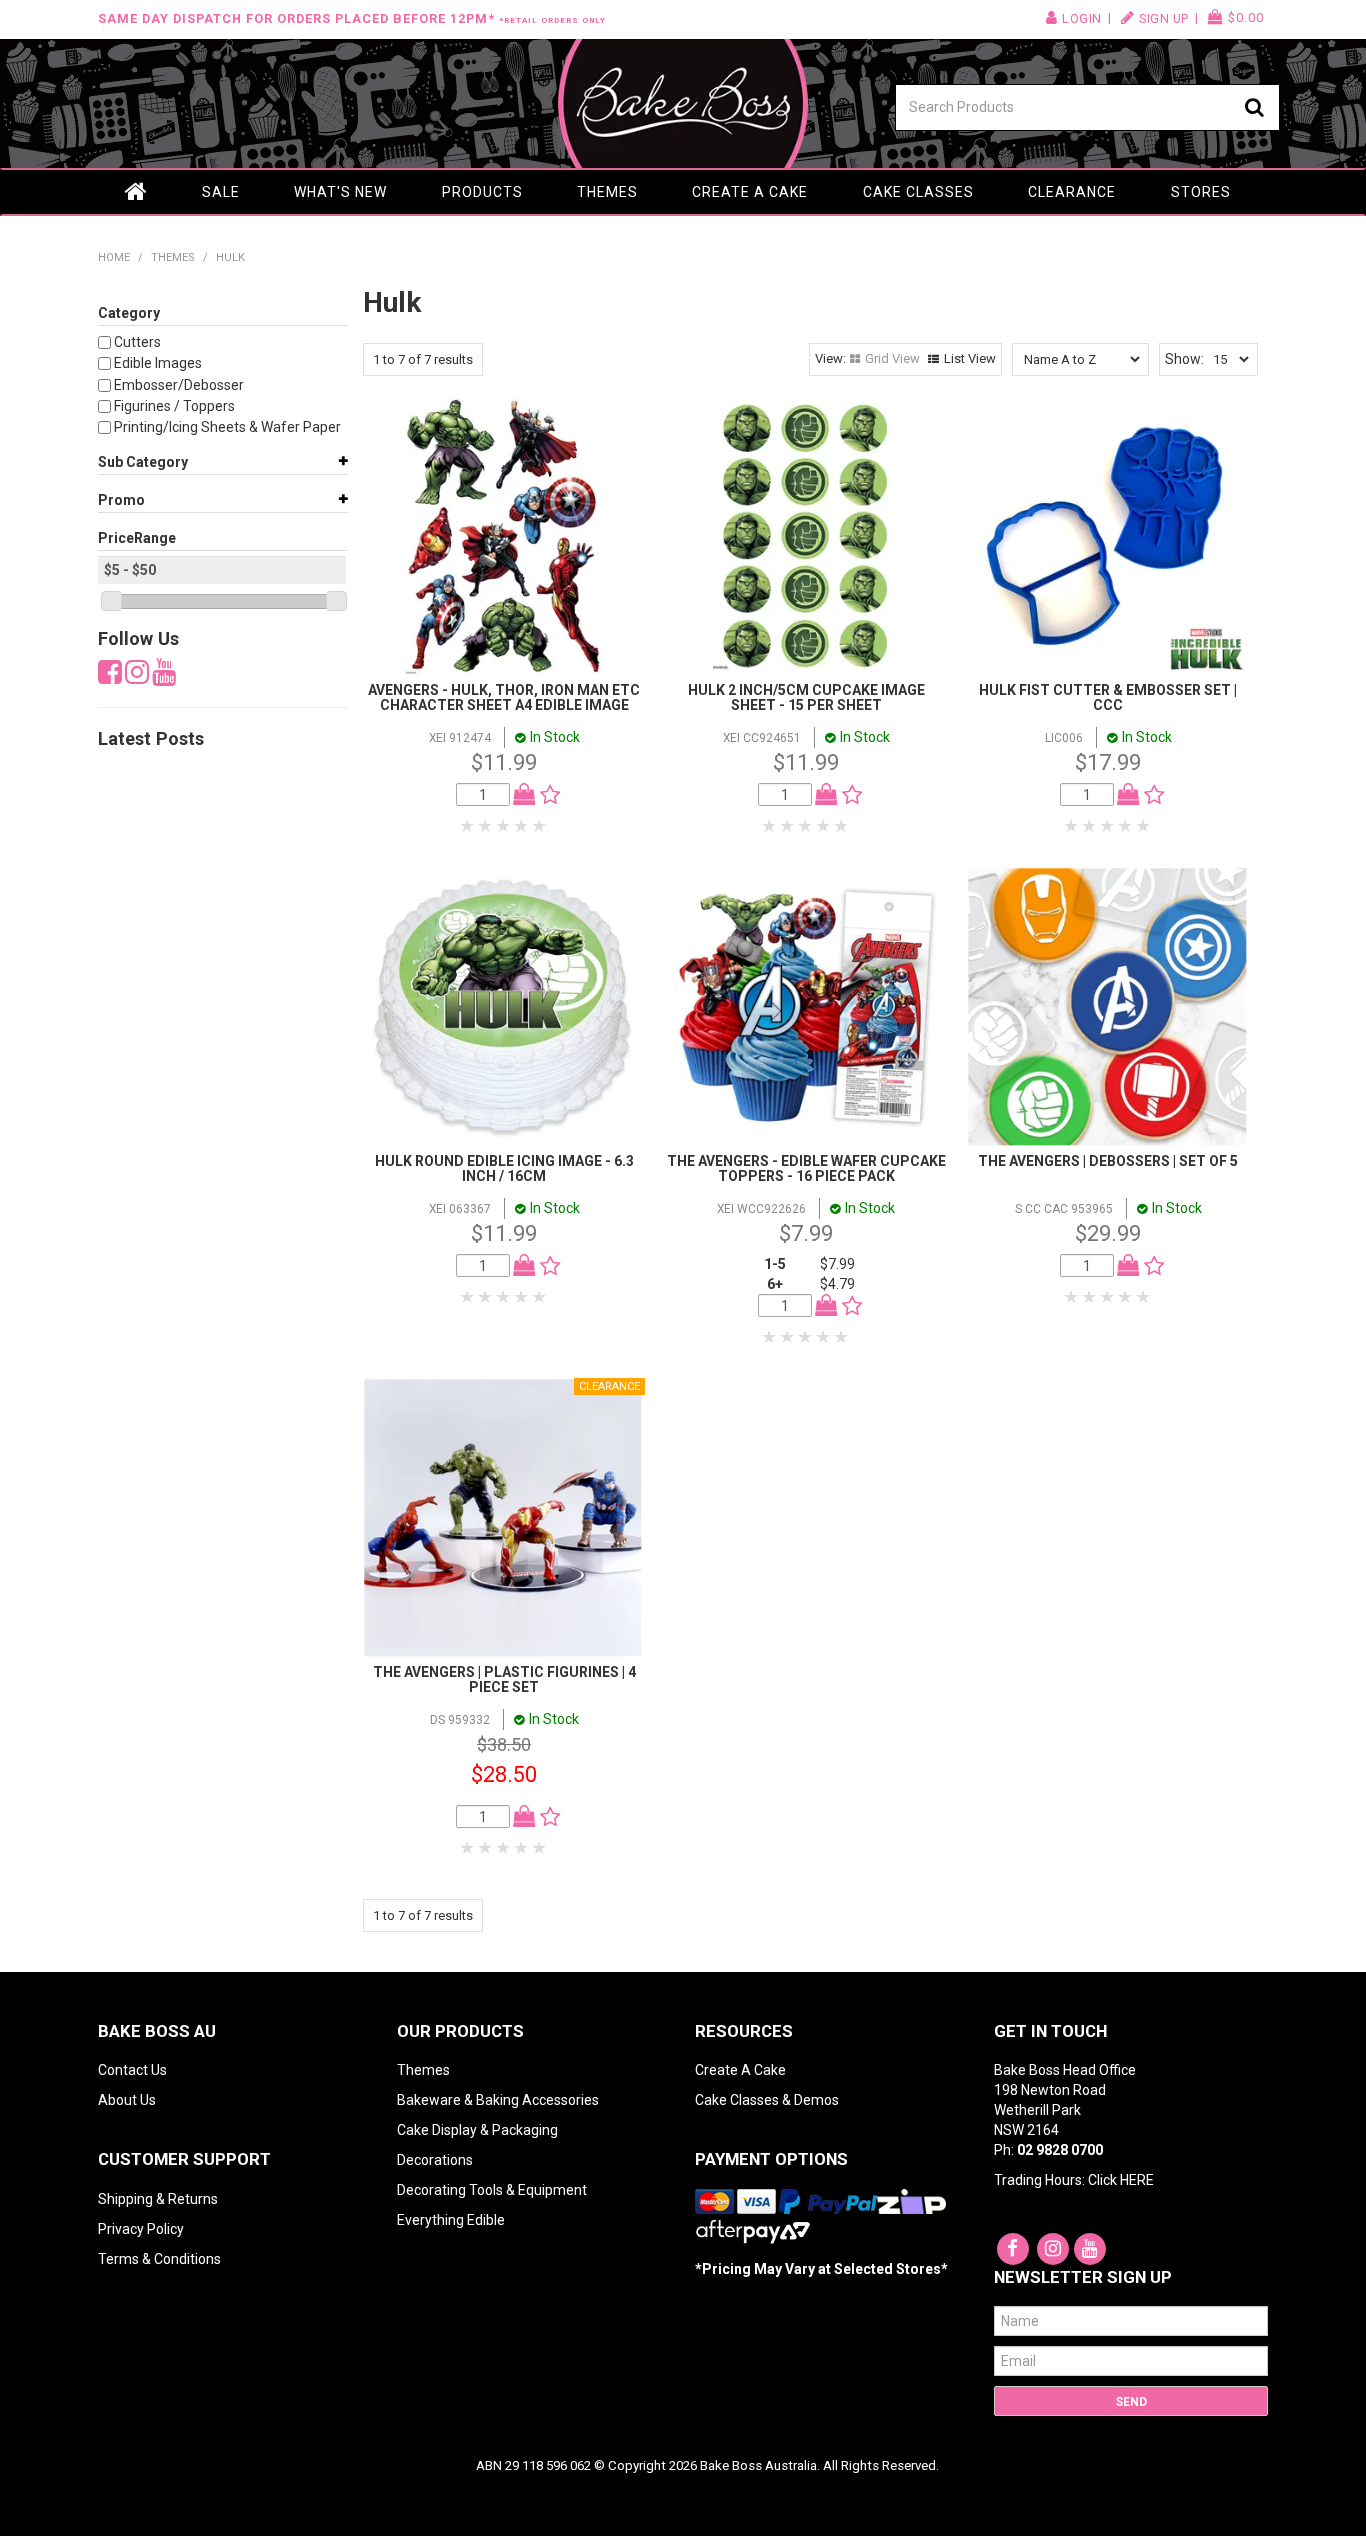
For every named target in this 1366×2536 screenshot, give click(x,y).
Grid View (892, 358)
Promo (121, 500)
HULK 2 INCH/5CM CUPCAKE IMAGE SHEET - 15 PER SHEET (806, 697)
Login (1082, 18)
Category (129, 313)
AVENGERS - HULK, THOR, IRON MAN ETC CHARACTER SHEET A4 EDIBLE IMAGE (504, 697)
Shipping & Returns (158, 2199)
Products (482, 192)
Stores (1201, 192)
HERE (1137, 2180)
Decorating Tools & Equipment (492, 2190)
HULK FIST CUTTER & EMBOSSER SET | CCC (1108, 697)
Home (136, 192)
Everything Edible (451, 2220)
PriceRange (137, 538)
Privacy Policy (141, 2229)
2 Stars (486, 826)
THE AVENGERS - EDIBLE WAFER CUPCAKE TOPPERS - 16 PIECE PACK (806, 1168)
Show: (1184, 359)
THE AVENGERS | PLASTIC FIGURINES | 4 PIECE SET (504, 1679)
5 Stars (540, 826)
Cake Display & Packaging (477, 2130)
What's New (340, 192)
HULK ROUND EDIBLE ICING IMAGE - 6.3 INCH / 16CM (504, 1168)
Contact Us (132, 2070)
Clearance (1072, 192)
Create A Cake (740, 2070)
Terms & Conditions (159, 2259)
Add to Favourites (546, 795)
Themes (607, 192)
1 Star (468, 826)
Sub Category (143, 462)
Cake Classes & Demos (767, 2100)
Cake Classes (918, 192)
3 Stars (504, 826)
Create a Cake (750, 192)
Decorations (435, 2160)
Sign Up (1164, 18)
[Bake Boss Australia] (682, 103)
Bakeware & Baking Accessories (498, 2100)
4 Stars (522, 826)
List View (970, 358)
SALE (221, 192)
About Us (127, 2100)
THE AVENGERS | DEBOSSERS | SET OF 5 (1108, 1161)
